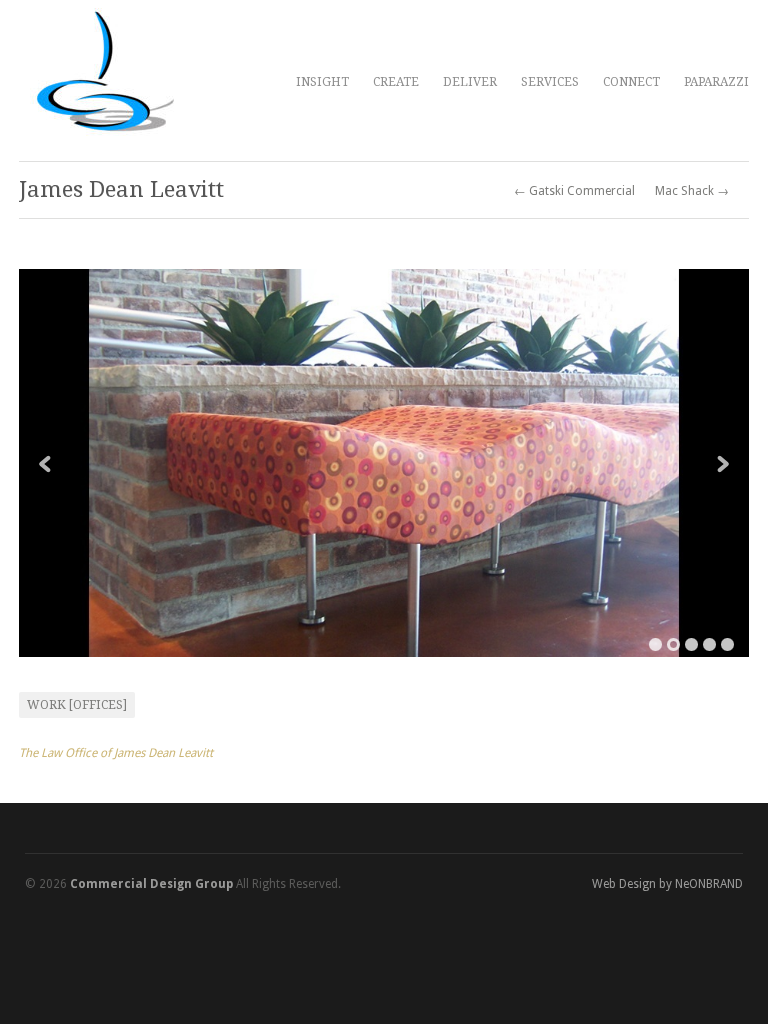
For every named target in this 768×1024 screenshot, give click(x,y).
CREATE (396, 82)
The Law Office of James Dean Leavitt (116, 753)
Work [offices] (77, 705)
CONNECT (631, 82)
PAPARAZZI (716, 82)
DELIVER (470, 82)
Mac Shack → (692, 191)
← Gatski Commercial (574, 191)
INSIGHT (322, 82)
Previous (45, 464)
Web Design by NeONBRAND (667, 884)
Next (723, 464)
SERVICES (550, 82)
